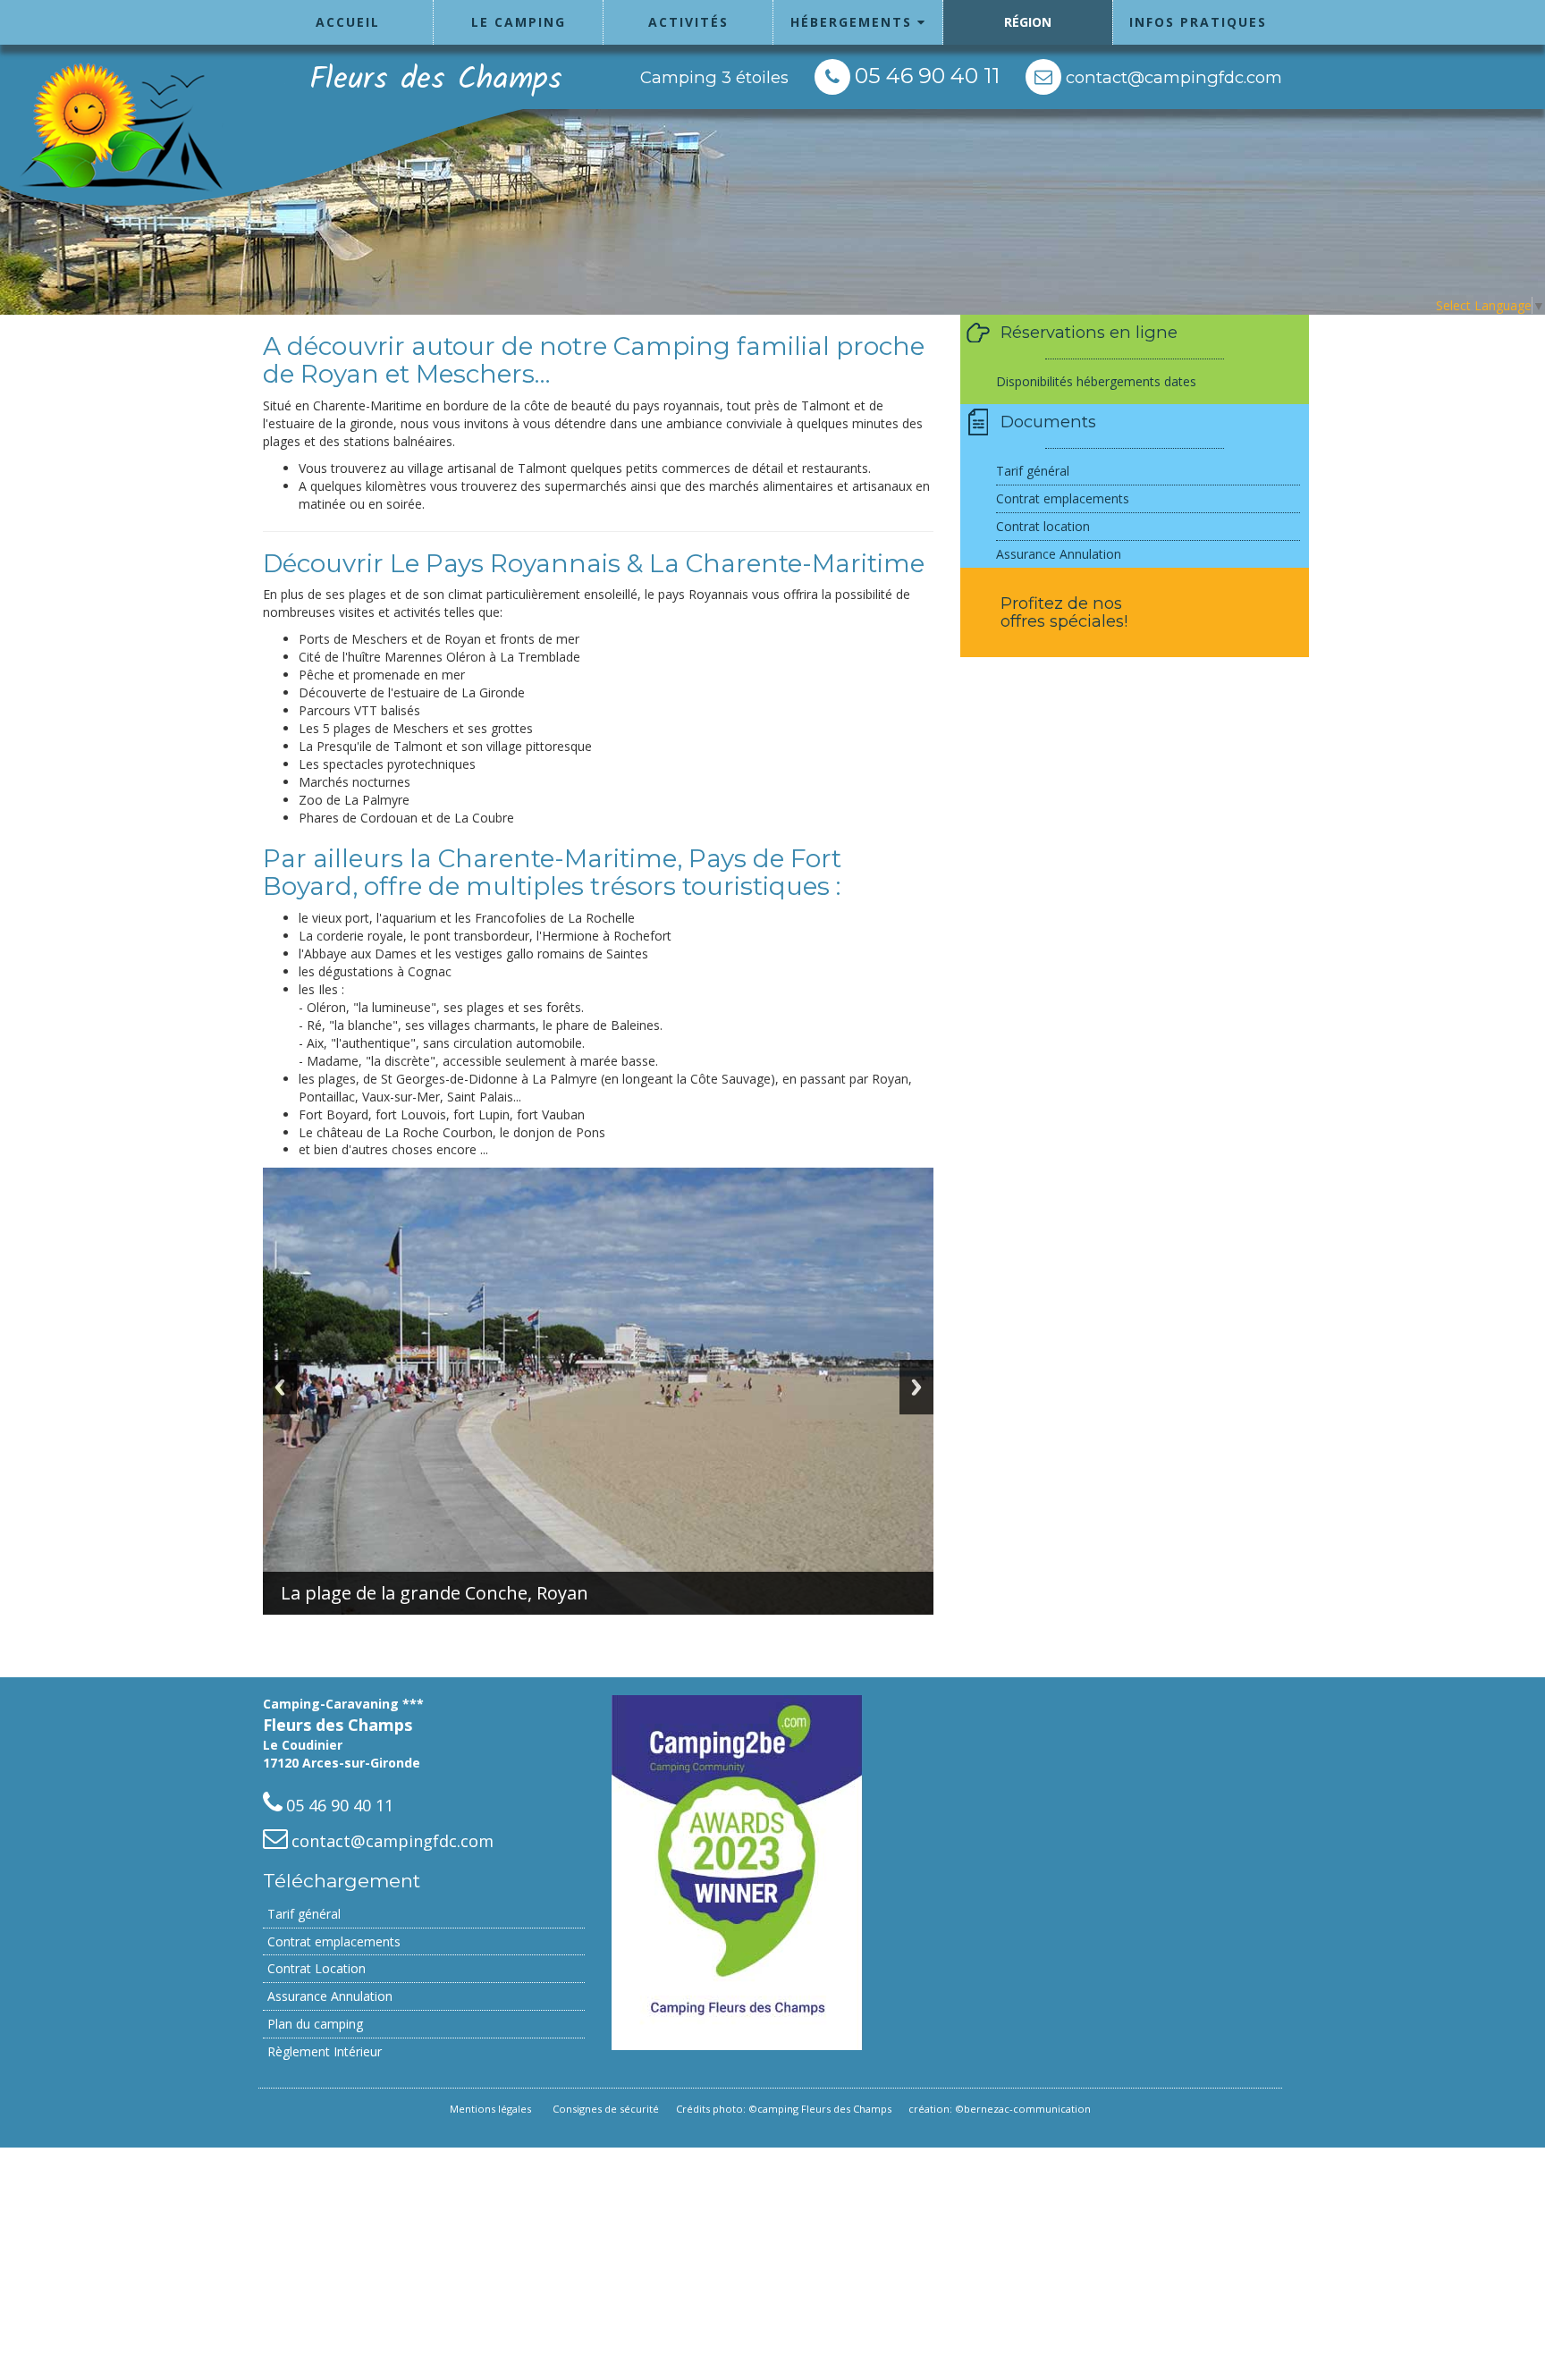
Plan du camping (315, 2024)
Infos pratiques (1198, 22)
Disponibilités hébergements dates (1096, 381)
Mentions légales (490, 2109)
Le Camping (519, 22)
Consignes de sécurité (606, 2109)
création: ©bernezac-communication (1000, 2109)
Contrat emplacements (1063, 498)
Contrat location (1043, 526)
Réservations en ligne (1089, 332)
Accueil (348, 22)
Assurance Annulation (1059, 554)
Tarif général (1033, 471)
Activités (688, 22)
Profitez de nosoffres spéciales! (1064, 612)
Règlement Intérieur (325, 2051)
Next (916, 1387)
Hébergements (854, 22)
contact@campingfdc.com (1172, 77)
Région (1028, 22)
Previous (280, 1387)
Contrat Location (317, 1968)
